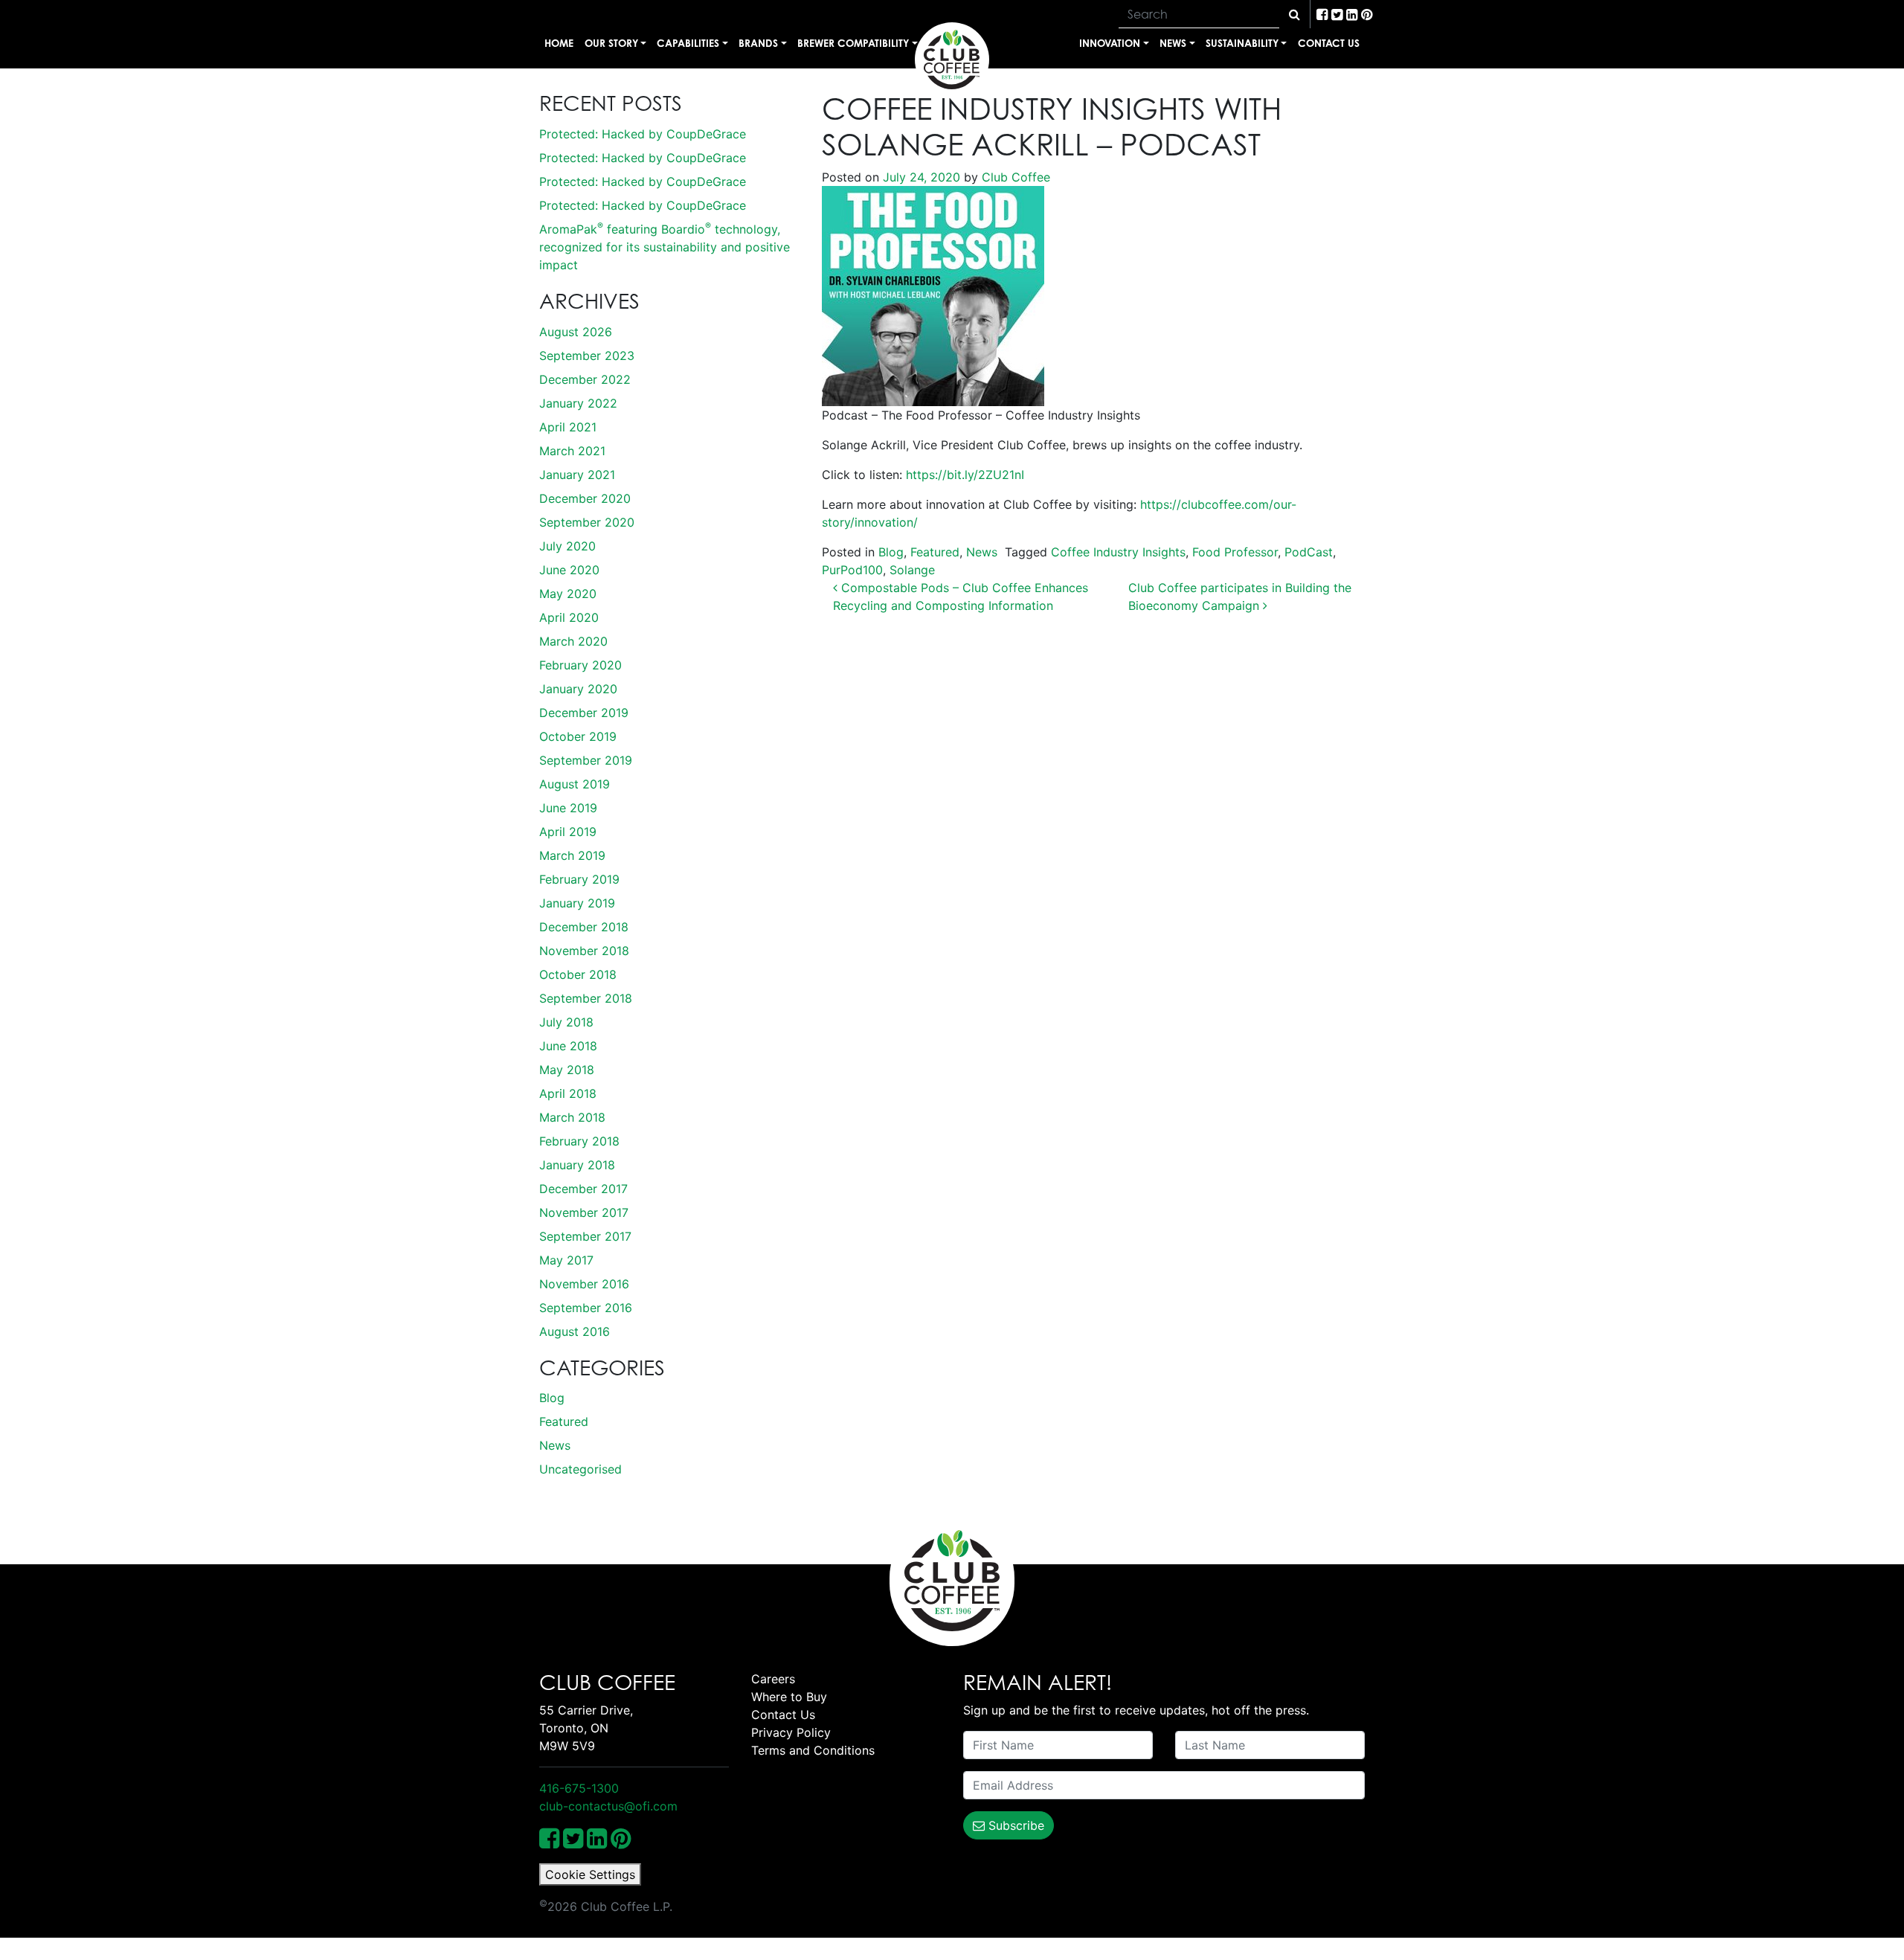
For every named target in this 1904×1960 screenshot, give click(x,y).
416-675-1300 (579, 1788)
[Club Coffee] (952, 60)
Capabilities (688, 43)
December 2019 (584, 713)
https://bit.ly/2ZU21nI (965, 475)
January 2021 (577, 475)
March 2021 (572, 451)
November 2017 (584, 1212)
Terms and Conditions (813, 1750)
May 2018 (567, 1070)
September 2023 (587, 356)
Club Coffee (1014, 177)
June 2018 (568, 1046)
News (1173, 43)
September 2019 (586, 760)
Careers (773, 1679)
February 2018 (579, 1141)
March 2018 (572, 1117)
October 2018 (578, 974)
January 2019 (577, 903)
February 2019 (579, 879)
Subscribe (1014, 1825)
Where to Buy (789, 1697)
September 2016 (586, 1308)
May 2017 (566, 1260)
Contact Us (1329, 43)
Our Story (611, 43)
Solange (912, 570)
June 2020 (569, 570)
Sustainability (1242, 43)
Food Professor (1235, 552)
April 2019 (568, 832)
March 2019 (572, 855)
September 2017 (585, 1236)
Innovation (1110, 43)
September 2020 (587, 522)
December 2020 (585, 498)
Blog (552, 1398)
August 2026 (576, 332)
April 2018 (568, 1093)
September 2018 (586, 998)
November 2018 (584, 951)
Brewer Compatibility (853, 43)
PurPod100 (852, 570)
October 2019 (578, 736)
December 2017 (583, 1189)
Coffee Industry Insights (1118, 552)
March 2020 (573, 641)
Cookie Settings (590, 1874)
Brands (758, 43)
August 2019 (575, 784)
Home (559, 43)
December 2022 (585, 379)
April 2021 (568, 427)
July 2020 (567, 546)
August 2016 (575, 1331)
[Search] (1294, 14)
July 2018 (566, 1022)
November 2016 (584, 1284)
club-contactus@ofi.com (608, 1806)
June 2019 (568, 808)
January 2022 (578, 403)
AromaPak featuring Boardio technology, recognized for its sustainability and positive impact (665, 247)
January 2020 (578, 689)
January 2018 (577, 1165)
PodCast (1309, 552)
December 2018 (584, 927)
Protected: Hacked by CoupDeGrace (643, 134)
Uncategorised (580, 1469)
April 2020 (569, 617)
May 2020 (568, 594)
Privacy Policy (791, 1732)
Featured (564, 1421)
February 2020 (580, 665)
